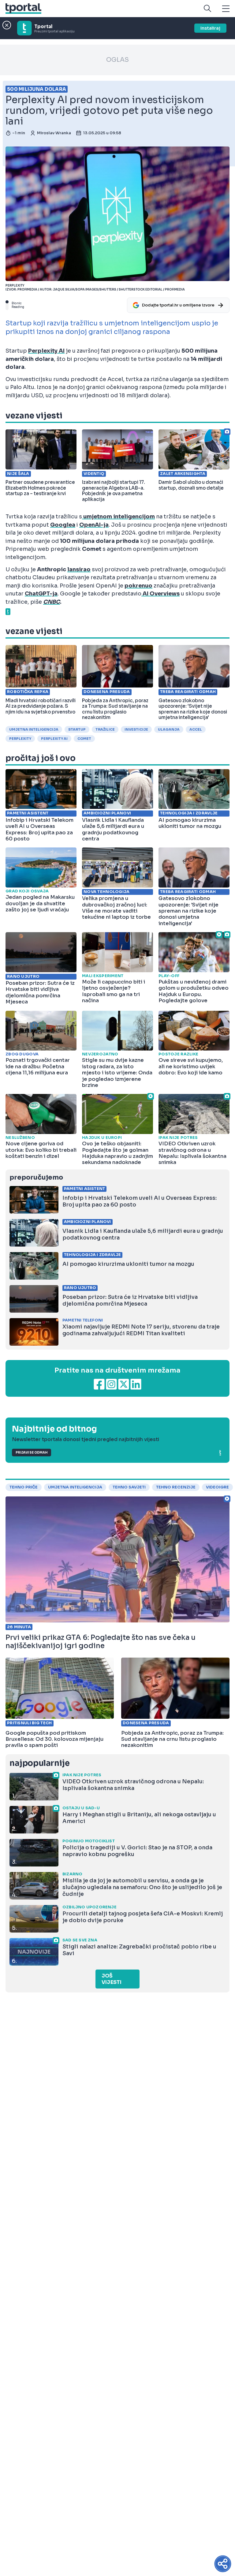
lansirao (79, 569)
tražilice (105, 729)
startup (77, 729)
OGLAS (117, 60)
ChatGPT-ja (41, 594)
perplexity (20, 739)
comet (84, 739)
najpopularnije (39, 1763)
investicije (136, 729)
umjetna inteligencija (34, 729)
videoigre (217, 1487)
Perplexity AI (46, 351)
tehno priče (24, 1487)
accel (196, 729)
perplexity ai (54, 739)
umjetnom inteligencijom (118, 517)
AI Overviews (160, 594)
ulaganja (169, 729)
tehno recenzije (176, 1487)
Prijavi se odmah (32, 1453)
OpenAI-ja (94, 525)
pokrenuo (138, 586)
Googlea (63, 525)
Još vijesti (112, 1979)
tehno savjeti (129, 1487)
